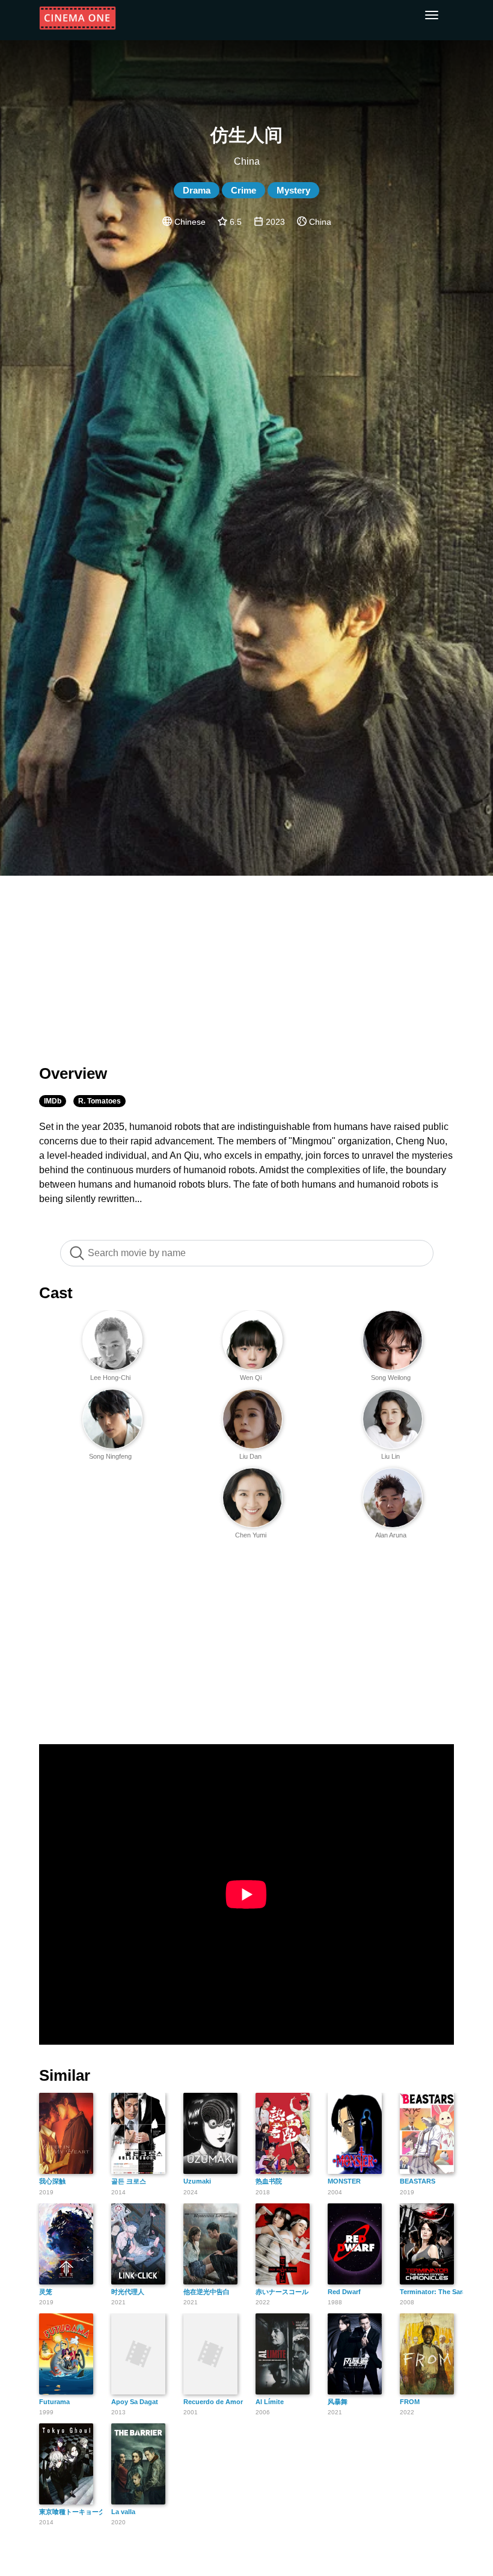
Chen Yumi (251, 1535)
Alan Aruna (391, 1535)
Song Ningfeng (110, 1456)
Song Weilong (391, 1378)
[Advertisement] (246, 963)
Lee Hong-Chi (110, 1378)
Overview (73, 1073)
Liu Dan (250, 1456)
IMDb (53, 1101)
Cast (56, 1293)
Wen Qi (251, 1378)
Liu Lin (390, 1456)
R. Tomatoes (100, 1101)
